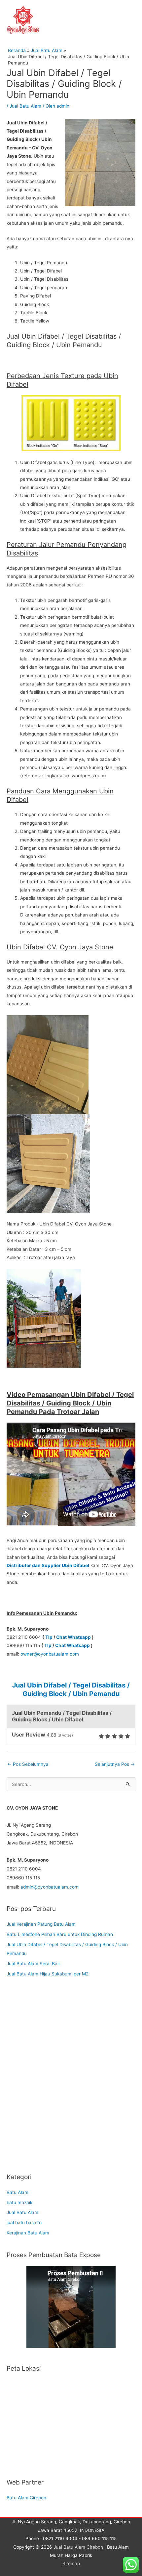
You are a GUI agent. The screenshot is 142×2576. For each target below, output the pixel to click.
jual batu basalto (24, 2223)
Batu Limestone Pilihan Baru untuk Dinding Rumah (60, 1934)
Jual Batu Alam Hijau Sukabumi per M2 (48, 1974)
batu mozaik (19, 2202)
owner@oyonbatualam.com (50, 1654)
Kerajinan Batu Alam (28, 2233)
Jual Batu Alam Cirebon (78, 2547)
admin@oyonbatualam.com (50, 1887)
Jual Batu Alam (25, 106)
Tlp (49, 1637)
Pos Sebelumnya (28, 1764)
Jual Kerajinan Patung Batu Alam (41, 1924)
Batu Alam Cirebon (26, 2498)
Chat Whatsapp (73, 1637)
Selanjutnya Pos (115, 1764)
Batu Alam (18, 2192)
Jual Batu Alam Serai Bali (33, 1964)
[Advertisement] (71, 2080)
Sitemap (71, 2563)
